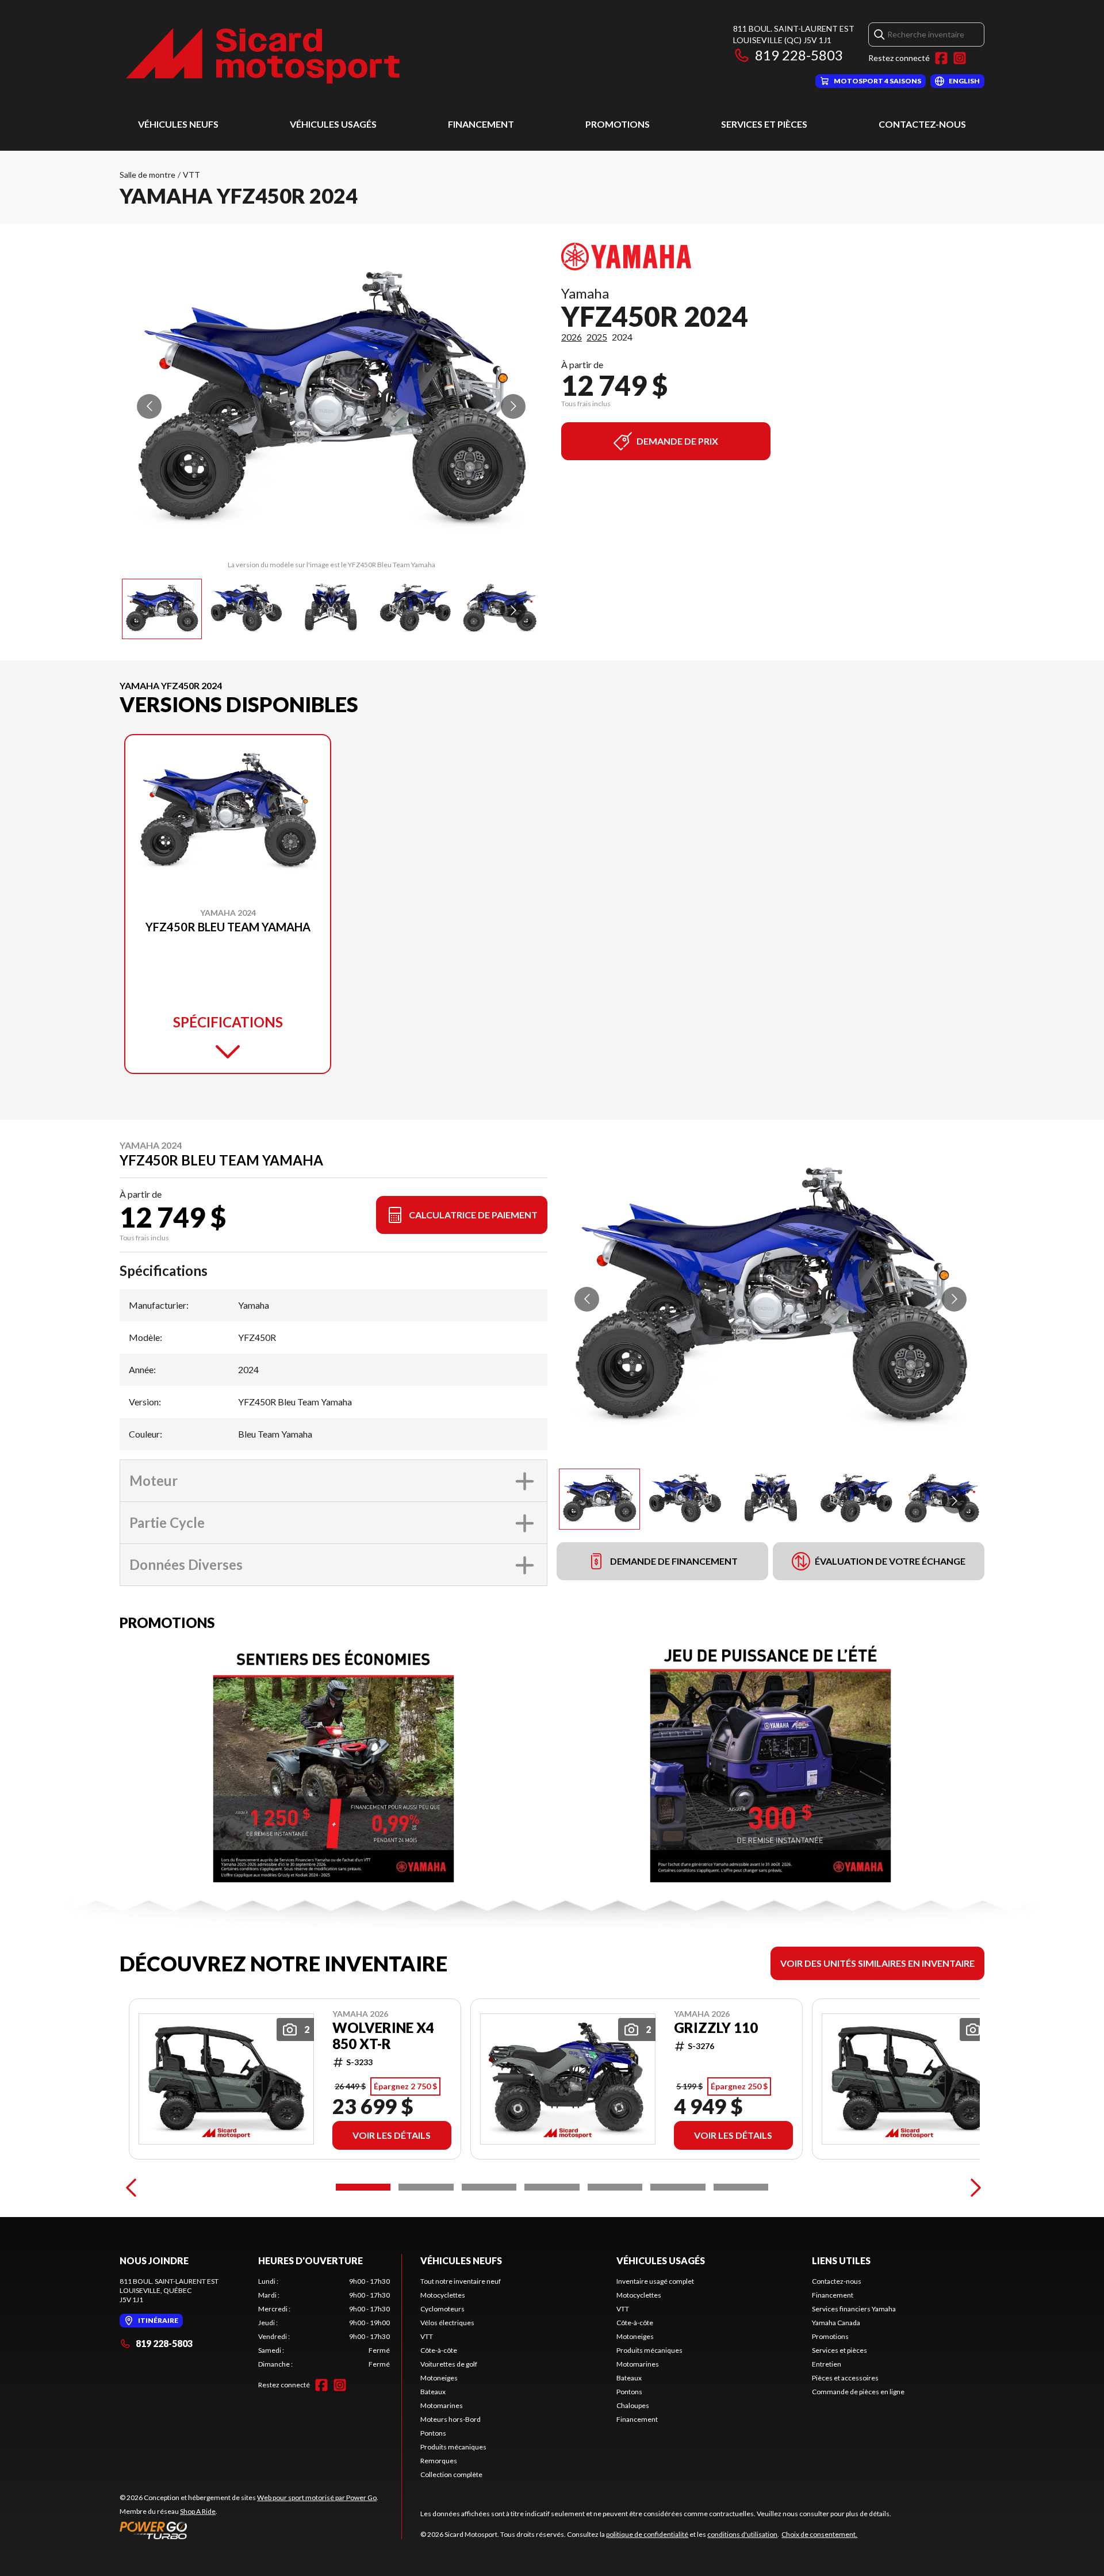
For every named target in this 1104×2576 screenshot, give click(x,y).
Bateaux (433, 2392)
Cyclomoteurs (442, 2309)
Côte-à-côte (439, 2350)
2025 (597, 337)
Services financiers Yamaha (854, 2309)
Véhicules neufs (178, 124)
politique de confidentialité (647, 2534)
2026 (572, 337)
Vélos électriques (447, 2323)
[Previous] (131, 2187)
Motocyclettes (443, 2295)
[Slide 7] (741, 2187)
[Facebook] (941, 58)
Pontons (433, 2433)
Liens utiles (841, 2260)
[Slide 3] (489, 2187)
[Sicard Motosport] (263, 56)
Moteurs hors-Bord (451, 2419)
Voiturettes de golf (449, 2364)
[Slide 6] (678, 2187)
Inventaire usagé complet (655, 2281)
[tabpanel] (324, 2323)
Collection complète (451, 2474)
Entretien (827, 2364)
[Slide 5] (615, 2187)
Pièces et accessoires (845, 2378)
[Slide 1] (363, 2187)
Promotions (618, 124)
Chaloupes (633, 2405)
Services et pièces (764, 124)
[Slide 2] (426, 2187)
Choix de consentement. (819, 2534)
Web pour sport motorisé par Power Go (317, 2497)
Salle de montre (147, 175)
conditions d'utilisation (742, 2534)
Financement (481, 124)
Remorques (439, 2461)
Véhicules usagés (333, 124)
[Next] (973, 2187)
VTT (191, 175)
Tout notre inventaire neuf (461, 2281)
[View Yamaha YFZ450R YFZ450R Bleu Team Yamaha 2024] (162, 609)
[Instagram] (960, 58)
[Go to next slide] (513, 406)
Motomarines (442, 2405)
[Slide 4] (552, 2187)
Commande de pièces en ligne (858, 2392)
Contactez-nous (922, 124)
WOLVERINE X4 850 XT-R (383, 2036)
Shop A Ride (198, 2511)
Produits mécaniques (453, 2447)
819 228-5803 (799, 55)
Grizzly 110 (716, 2028)
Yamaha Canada (836, 2323)
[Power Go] (249, 2530)
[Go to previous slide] (149, 406)
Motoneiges (439, 2378)
